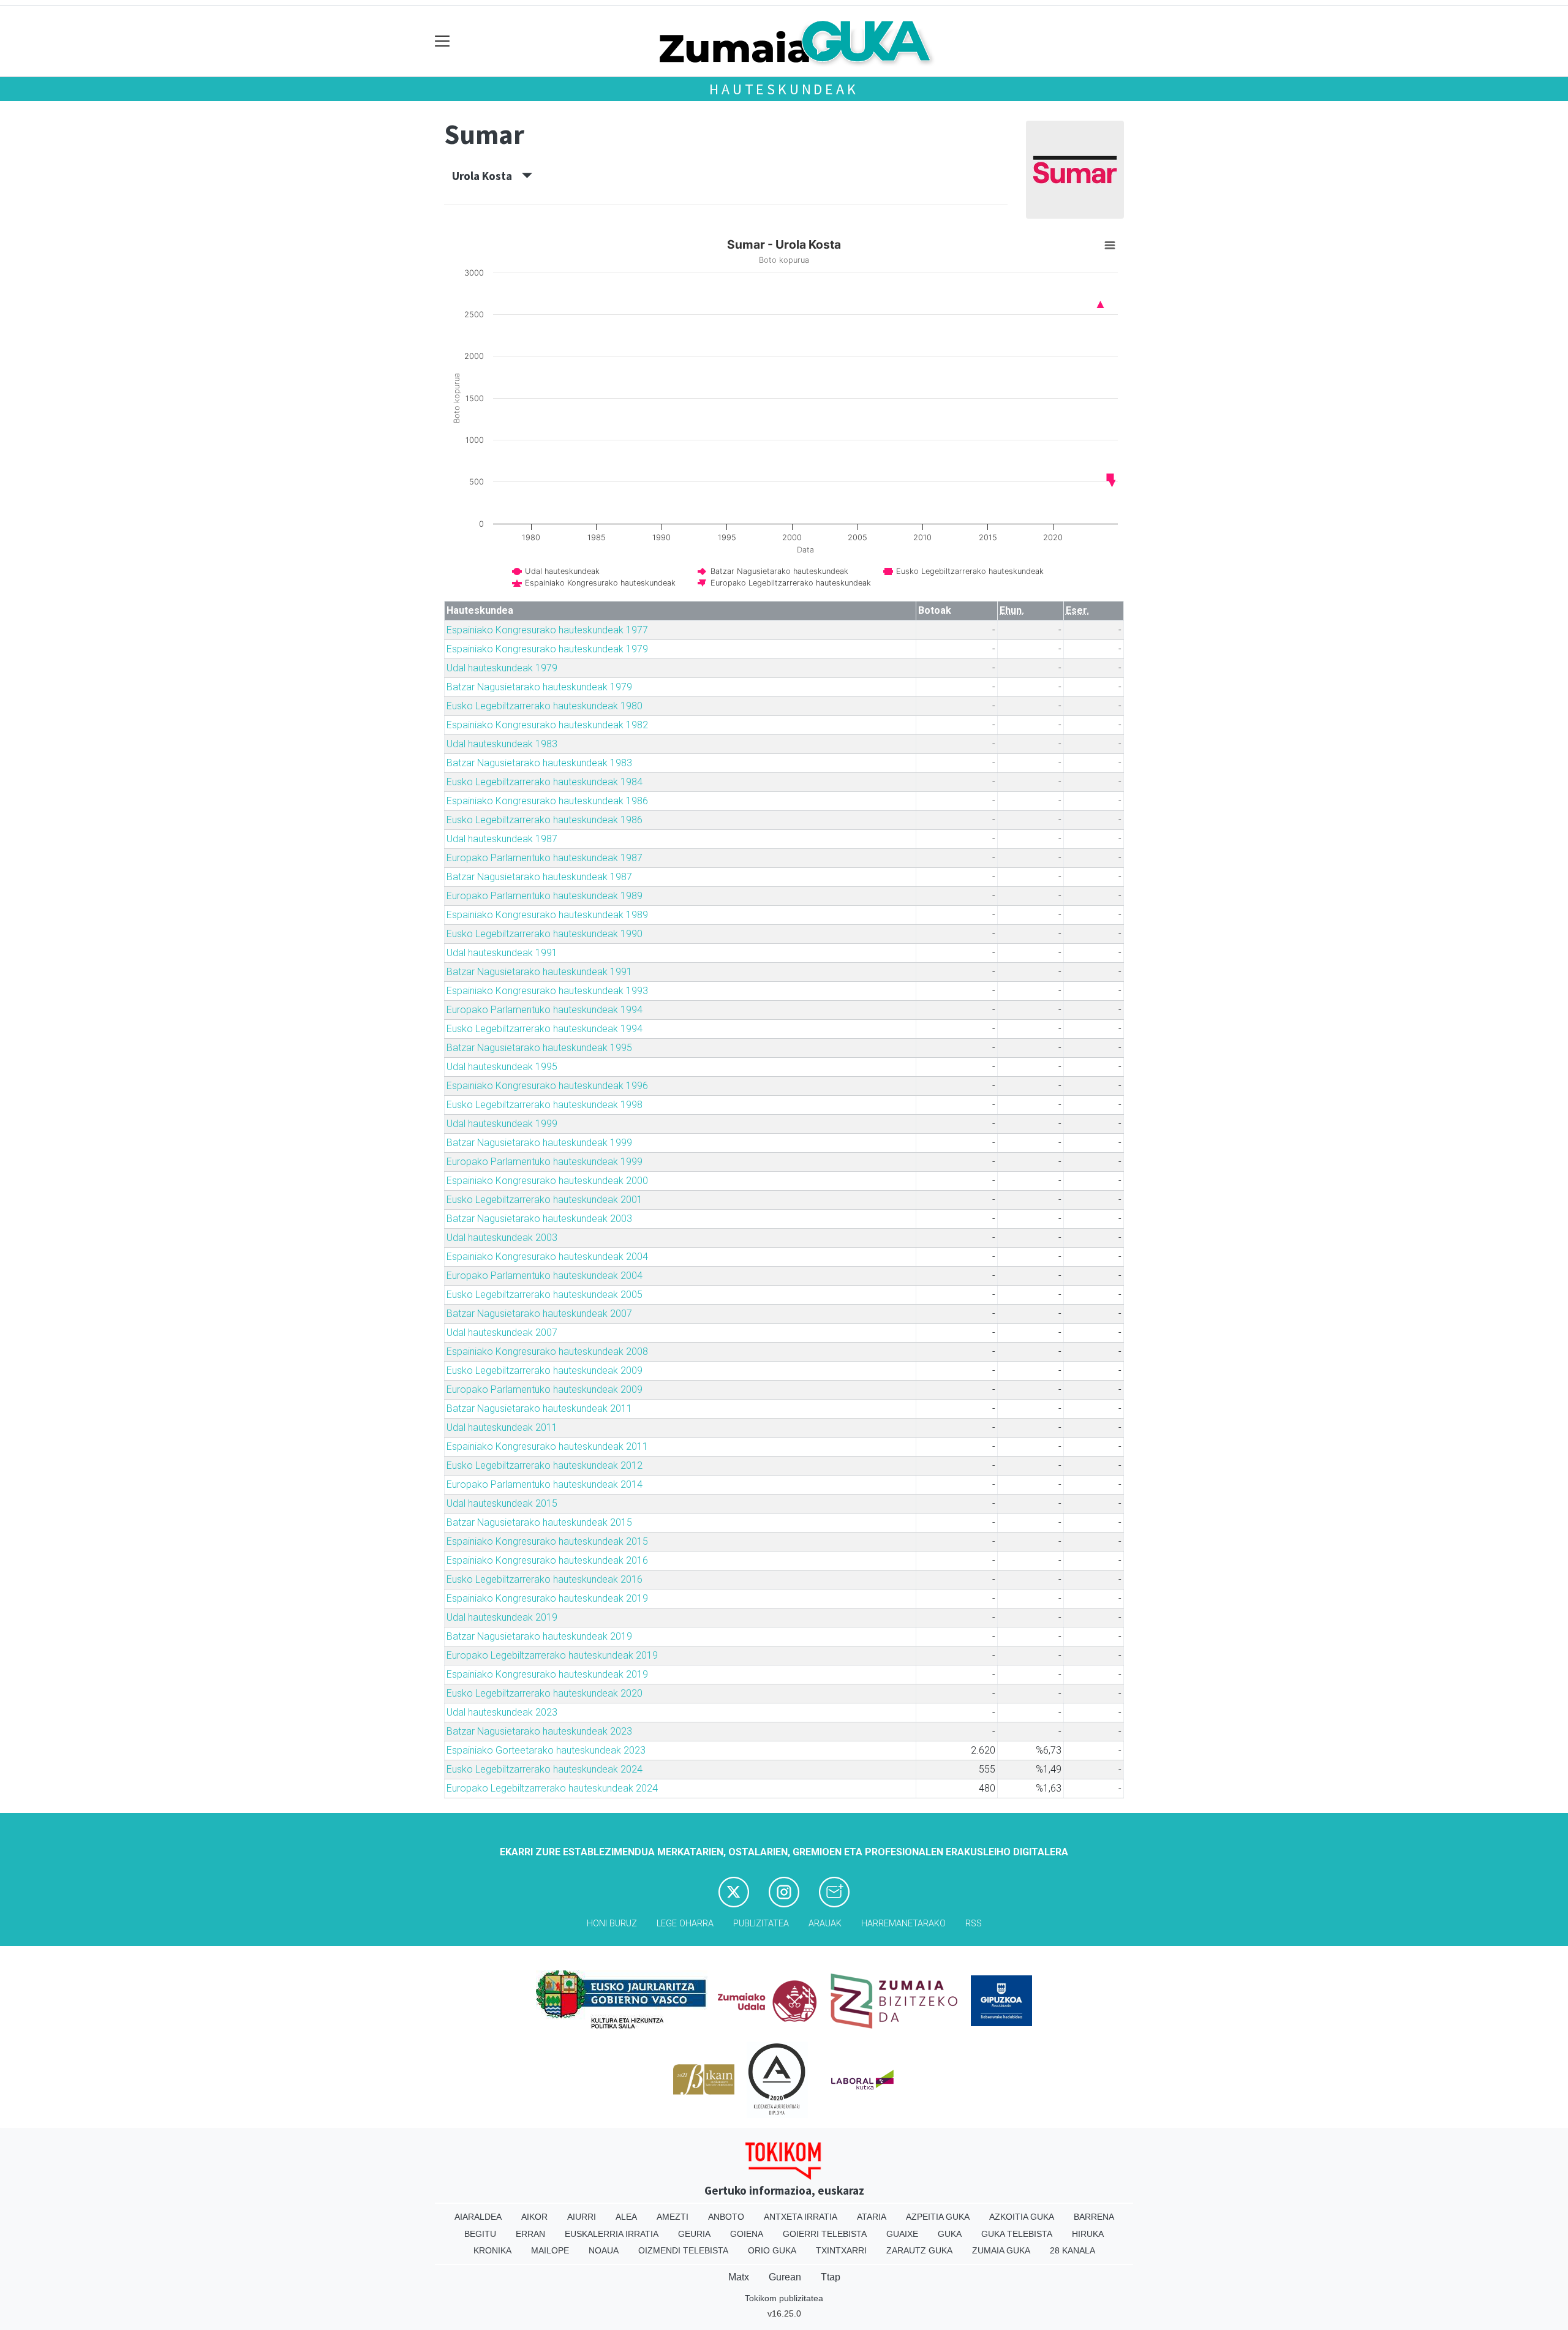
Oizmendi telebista (683, 2250)
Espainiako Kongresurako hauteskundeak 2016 (547, 1560)
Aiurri (582, 2217)
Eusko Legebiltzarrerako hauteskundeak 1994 (545, 1029)
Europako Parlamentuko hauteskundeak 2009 (545, 1389)
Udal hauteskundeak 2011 (502, 1427)
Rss (974, 1924)
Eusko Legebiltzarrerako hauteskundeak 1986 (545, 820)
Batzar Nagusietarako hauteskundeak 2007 (539, 1314)
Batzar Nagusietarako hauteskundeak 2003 (539, 1219)
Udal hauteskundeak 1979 (502, 668)
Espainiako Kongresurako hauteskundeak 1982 (547, 725)
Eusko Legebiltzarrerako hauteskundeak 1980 (545, 706)
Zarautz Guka (919, 2250)
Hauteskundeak (784, 89)
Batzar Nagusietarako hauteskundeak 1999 (539, 1143)
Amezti (673, 2217)
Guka (950, 2234)
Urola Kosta (487, 176)
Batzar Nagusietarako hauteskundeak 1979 (539, 687)
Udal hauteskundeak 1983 (502, 744)
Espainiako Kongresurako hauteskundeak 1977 (547, 630)
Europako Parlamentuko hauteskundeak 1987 (545, 858)
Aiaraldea (478, 2217)
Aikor (534, 2217)
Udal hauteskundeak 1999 (502, 1124)
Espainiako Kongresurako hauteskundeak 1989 (547, 915)
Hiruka (1088, 2234)
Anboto (726, 2217)
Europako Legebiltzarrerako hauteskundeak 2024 (552, 1788)
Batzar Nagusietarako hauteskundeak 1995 (539, 1048)
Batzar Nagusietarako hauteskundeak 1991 (539, 972)
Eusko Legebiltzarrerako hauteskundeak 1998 (545, 1105)
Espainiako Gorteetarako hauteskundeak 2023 (546, 1750)
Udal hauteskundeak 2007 (502, 1333)
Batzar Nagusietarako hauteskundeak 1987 (539, 877)
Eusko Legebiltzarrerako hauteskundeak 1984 (545, 782)
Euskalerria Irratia (612, 2234)
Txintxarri (841, 2250)
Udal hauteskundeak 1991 (502, 953)
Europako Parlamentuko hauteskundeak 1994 (545, 1010)
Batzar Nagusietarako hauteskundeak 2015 (539, 1522)
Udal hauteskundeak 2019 (502, 1617)
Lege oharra (685, 1924)
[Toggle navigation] (443, 41)
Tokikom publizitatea (784, 2298)
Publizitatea (761, 1924)
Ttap (831, 2277)
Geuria (694, 2234)
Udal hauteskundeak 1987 (502, 839)
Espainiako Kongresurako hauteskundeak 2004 (547, 1257)
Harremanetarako (903, 1924)
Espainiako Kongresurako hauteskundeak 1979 (547, 649)
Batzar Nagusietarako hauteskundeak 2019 (539, 1636)
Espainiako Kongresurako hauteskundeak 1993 (547, 991)
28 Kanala (1072, 2250)
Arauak (825, 1924)
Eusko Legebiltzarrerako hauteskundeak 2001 (545, 1200)
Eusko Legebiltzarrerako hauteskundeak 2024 (545, 1769)
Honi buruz (612, 1924)
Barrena (1094, 2217)
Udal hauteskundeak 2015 (502, 1503)
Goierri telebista (825, 2234)
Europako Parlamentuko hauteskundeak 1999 (545, 1162)
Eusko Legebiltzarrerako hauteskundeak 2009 (545, 1370)
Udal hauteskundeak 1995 (502, 1067)
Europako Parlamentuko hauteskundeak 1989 (545, 896)
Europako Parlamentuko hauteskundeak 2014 (545, 1484)
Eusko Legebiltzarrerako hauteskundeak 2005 (545, 1295)
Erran (530, 2234)
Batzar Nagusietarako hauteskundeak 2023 (539, 1731)
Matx (739, 2277)
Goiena (747, 2234)
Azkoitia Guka (1022, 2217)
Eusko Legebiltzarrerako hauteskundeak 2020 (545, 1693)
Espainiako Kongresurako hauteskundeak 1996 (547, 1086)
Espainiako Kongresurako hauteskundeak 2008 (547, 1352)
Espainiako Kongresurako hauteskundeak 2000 (547, 1181)
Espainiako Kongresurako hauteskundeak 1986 (547, 801)
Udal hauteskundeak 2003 (502, 1238)
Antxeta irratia (801, 2217)
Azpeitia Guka (938, 2217)
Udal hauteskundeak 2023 (502, 1712)
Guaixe (902, 2234)
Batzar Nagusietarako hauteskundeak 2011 (539, 1408)
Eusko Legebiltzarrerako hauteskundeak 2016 (545, 1579)
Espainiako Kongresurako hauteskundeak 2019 (547, 1598)
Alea (626, 2217)
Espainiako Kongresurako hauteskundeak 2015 (547, 1541)
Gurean (785, 2277)
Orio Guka (772, 2250)
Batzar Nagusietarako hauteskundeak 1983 (539, 763)
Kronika (492, 2250)
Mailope (550, 2250)
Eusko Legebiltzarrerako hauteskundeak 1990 (545, 934)
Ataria (872, 2217)
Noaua (604, 2250)
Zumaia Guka (1001, 2250)
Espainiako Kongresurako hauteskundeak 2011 (547, 1446)
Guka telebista (1017, 2234)
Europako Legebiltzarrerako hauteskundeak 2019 (552, 1655)
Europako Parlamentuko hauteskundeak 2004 (545, 1276)
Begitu (480, 2234)
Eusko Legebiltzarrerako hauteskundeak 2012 (545, 1465)
